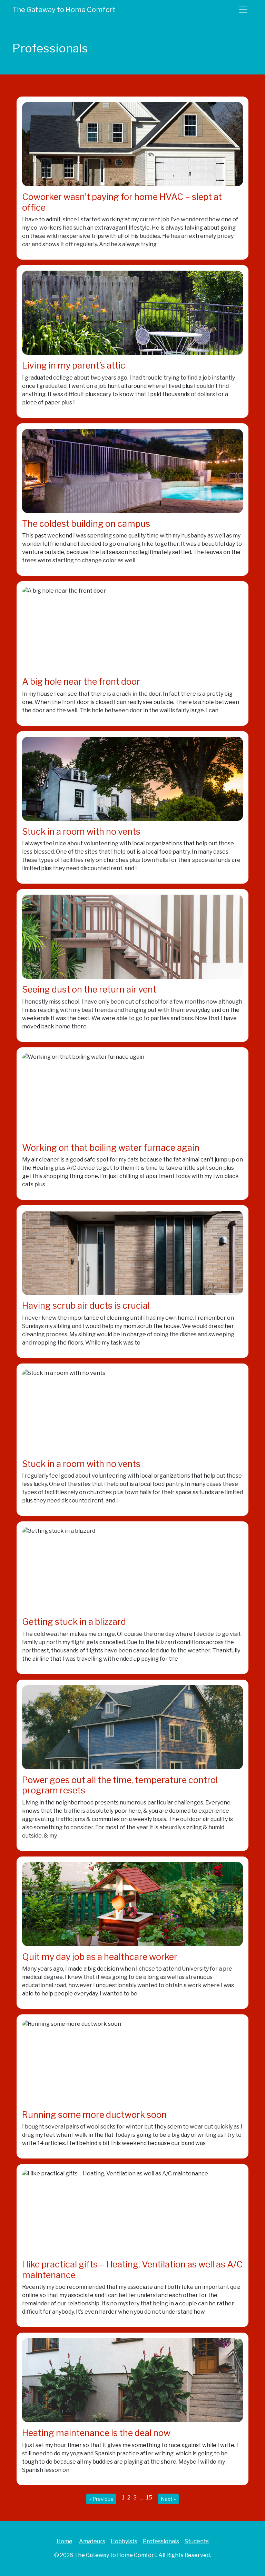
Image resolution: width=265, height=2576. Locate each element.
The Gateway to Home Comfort (64, 10)
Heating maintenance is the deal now (96, 2433)
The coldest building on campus (86, 524)
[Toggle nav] (243, 10)
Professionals (161, 2541)
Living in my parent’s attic (74, 365)
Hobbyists (124, 2541)
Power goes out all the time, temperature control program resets (120, 1785)
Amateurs (92, 2541)
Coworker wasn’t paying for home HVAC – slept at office (122, 202)
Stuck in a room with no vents (81, 831)
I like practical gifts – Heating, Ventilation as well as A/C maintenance (132, 2269)
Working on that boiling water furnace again (111, 1148)
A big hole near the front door (81, 681)
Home (65, 2541)
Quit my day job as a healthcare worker (100, 1957)
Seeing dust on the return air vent (89, 989)
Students (197, 2541)
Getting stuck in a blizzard (74, 1622)
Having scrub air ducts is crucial (86, 1305)
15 (149, 2498)
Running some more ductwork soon (94, 2115)
